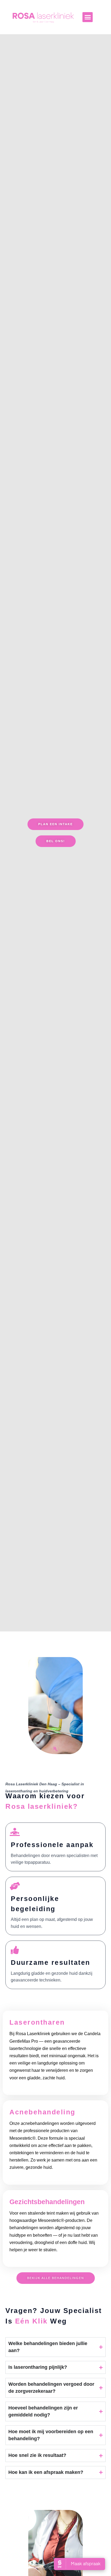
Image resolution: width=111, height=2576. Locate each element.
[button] (88, 17)
